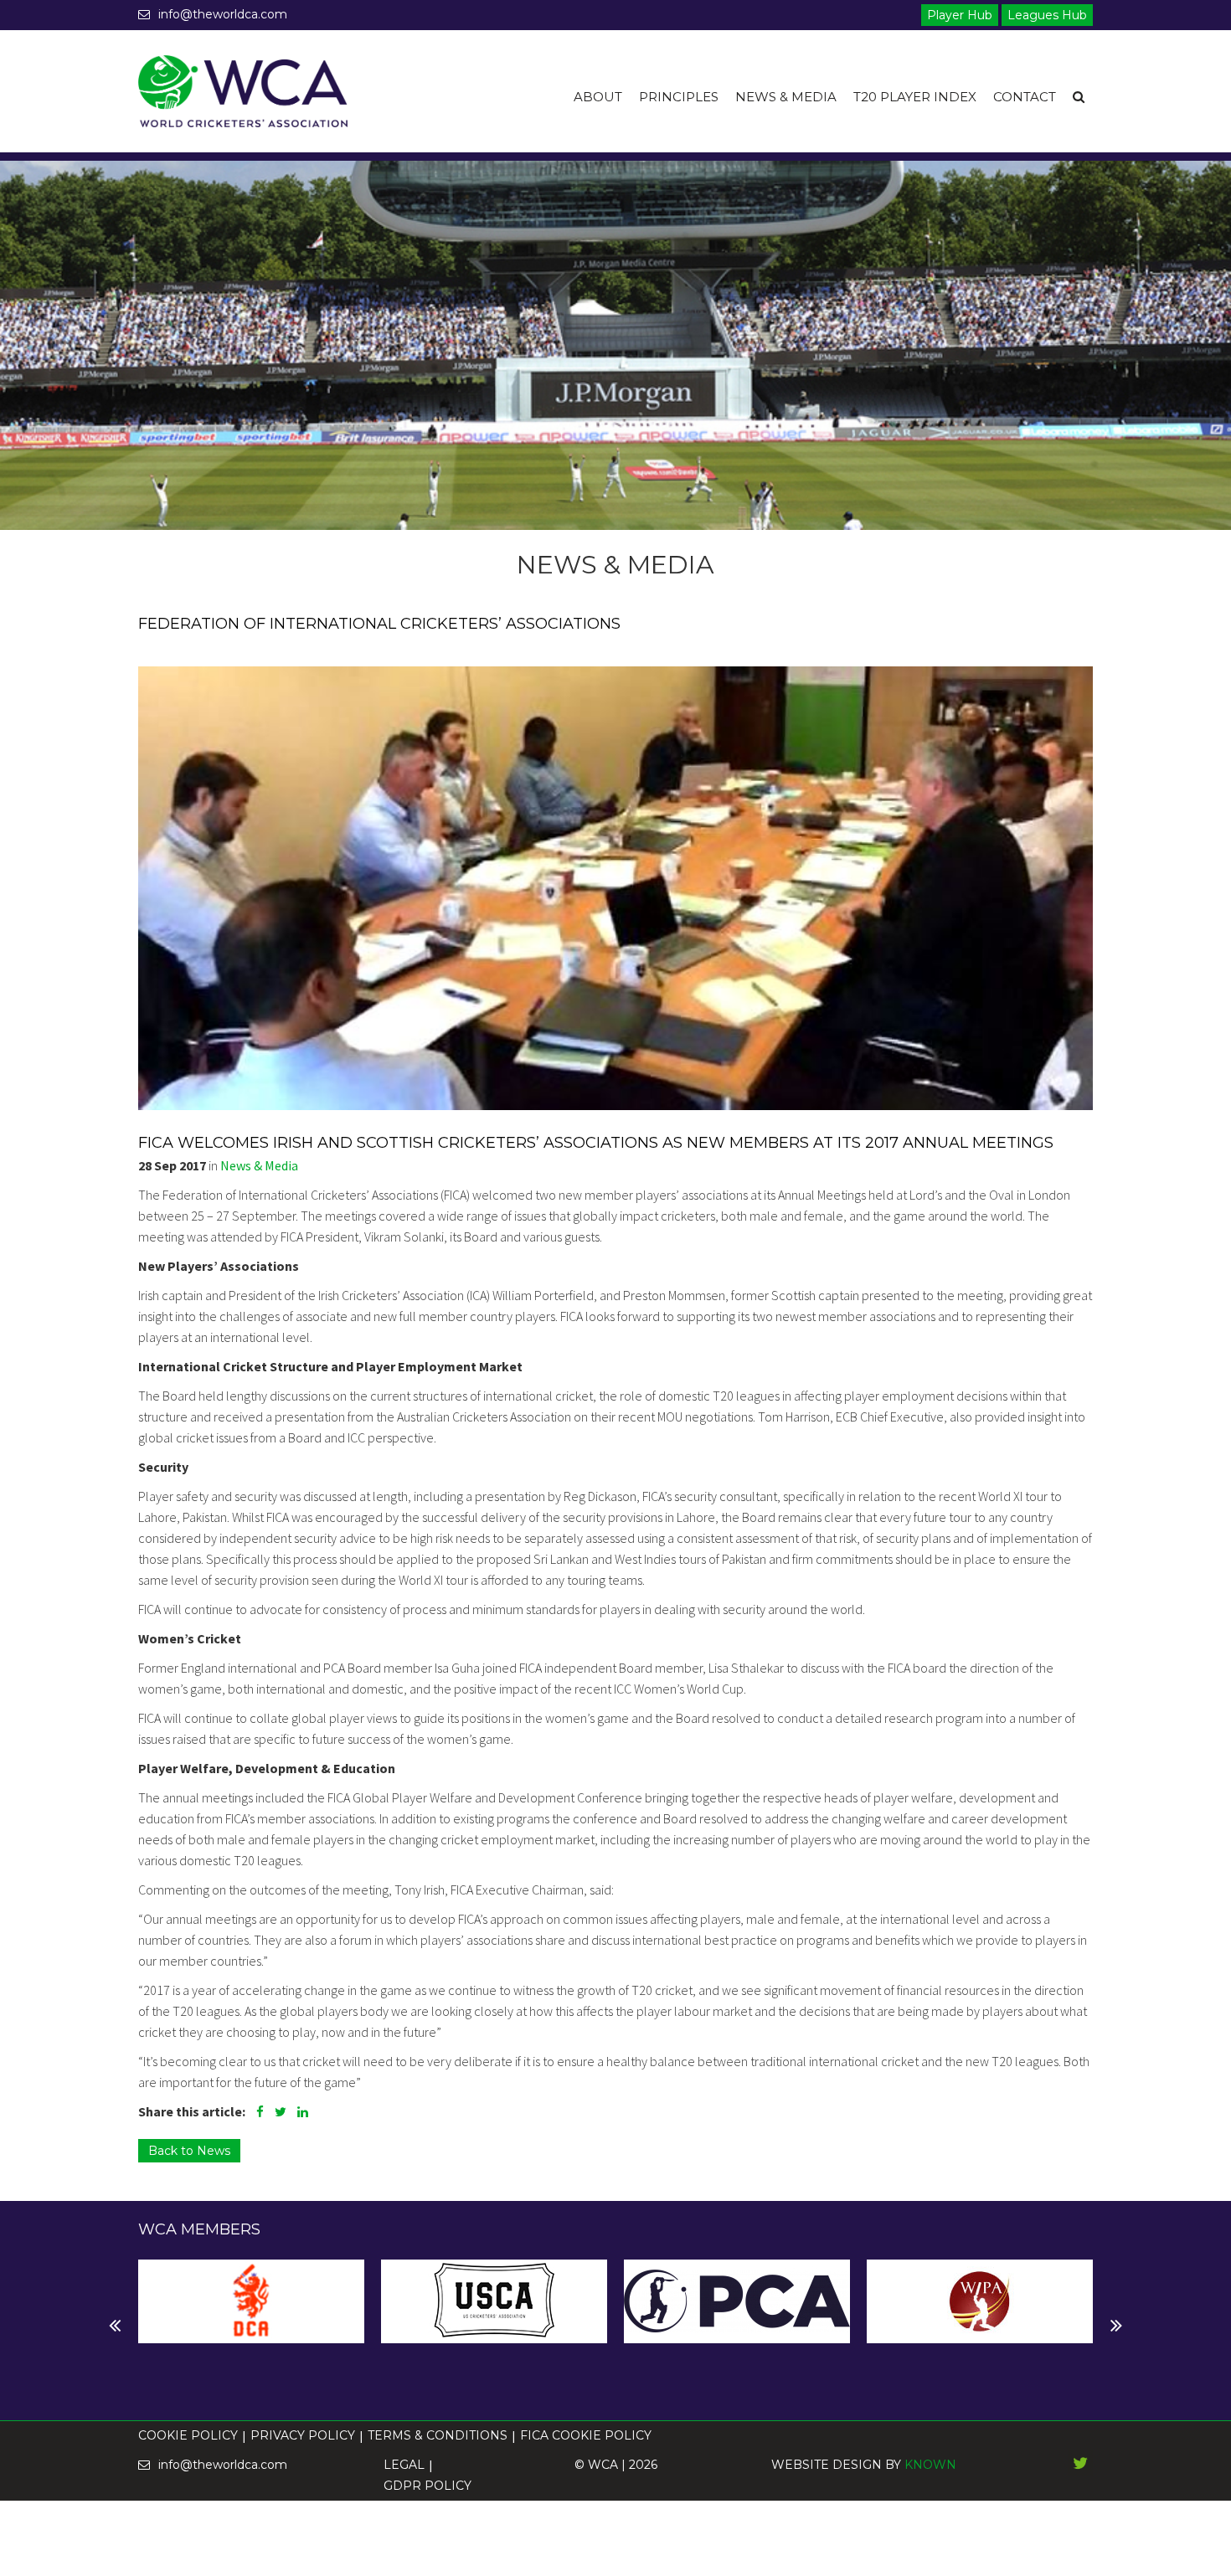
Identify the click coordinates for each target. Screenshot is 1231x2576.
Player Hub (960, 15)
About (598, 97)
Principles (679, 97)
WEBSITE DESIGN (827, 2465)
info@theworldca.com (223, 14)
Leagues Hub (1047, 15)
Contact (1025, 97)
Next (152, 2326)
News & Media (786, 97)
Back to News (189, 2151)
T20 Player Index (915, 97)
